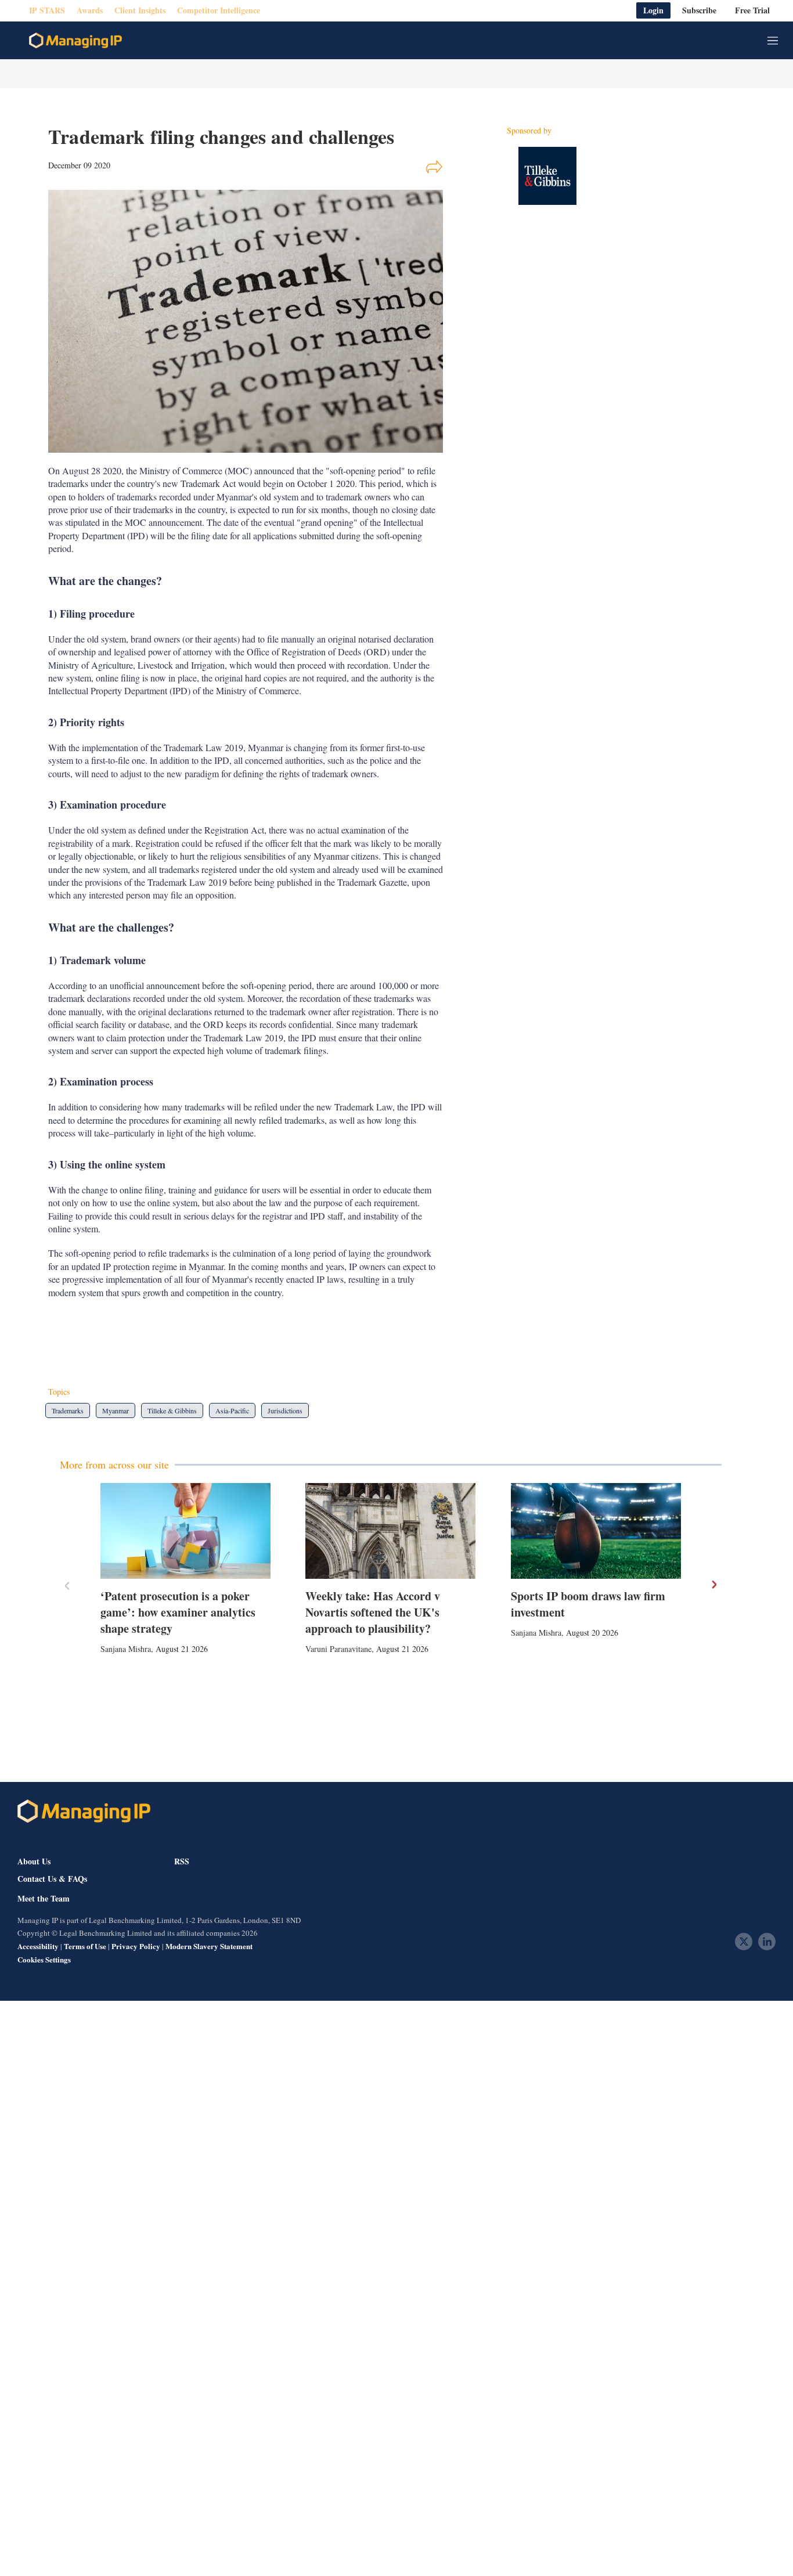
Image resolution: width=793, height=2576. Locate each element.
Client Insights (140, 11)
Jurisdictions (285, 1410)
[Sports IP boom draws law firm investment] (596, 1531)
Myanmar (116, 1410)
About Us (34, 1861)
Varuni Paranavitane (338, 1649)
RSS (182, 1861)
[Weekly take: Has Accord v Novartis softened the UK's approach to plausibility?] (390, 1531)
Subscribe (699, 11)
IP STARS (47, 11)
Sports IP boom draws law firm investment (588, 1604)
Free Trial (752, 11)
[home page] (75, 41)
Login (653, 11)
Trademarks (68, 1410)
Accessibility (38, 1946)
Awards (90, 11)
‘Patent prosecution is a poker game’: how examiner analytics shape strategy (178, 1612)
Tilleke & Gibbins (172, 1410)
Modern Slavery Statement (209, 1946)
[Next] (713, 1585)
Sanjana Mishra (126, 1649)
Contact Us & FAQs (52, 1879)
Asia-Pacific (232, 1410)
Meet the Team (44, 1899)
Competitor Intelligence (219, 11)
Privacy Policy (136, 1946)
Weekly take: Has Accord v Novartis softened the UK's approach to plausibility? (373, 1612)
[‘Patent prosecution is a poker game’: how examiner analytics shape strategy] (185, 1531)
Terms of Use (85, 1946)
